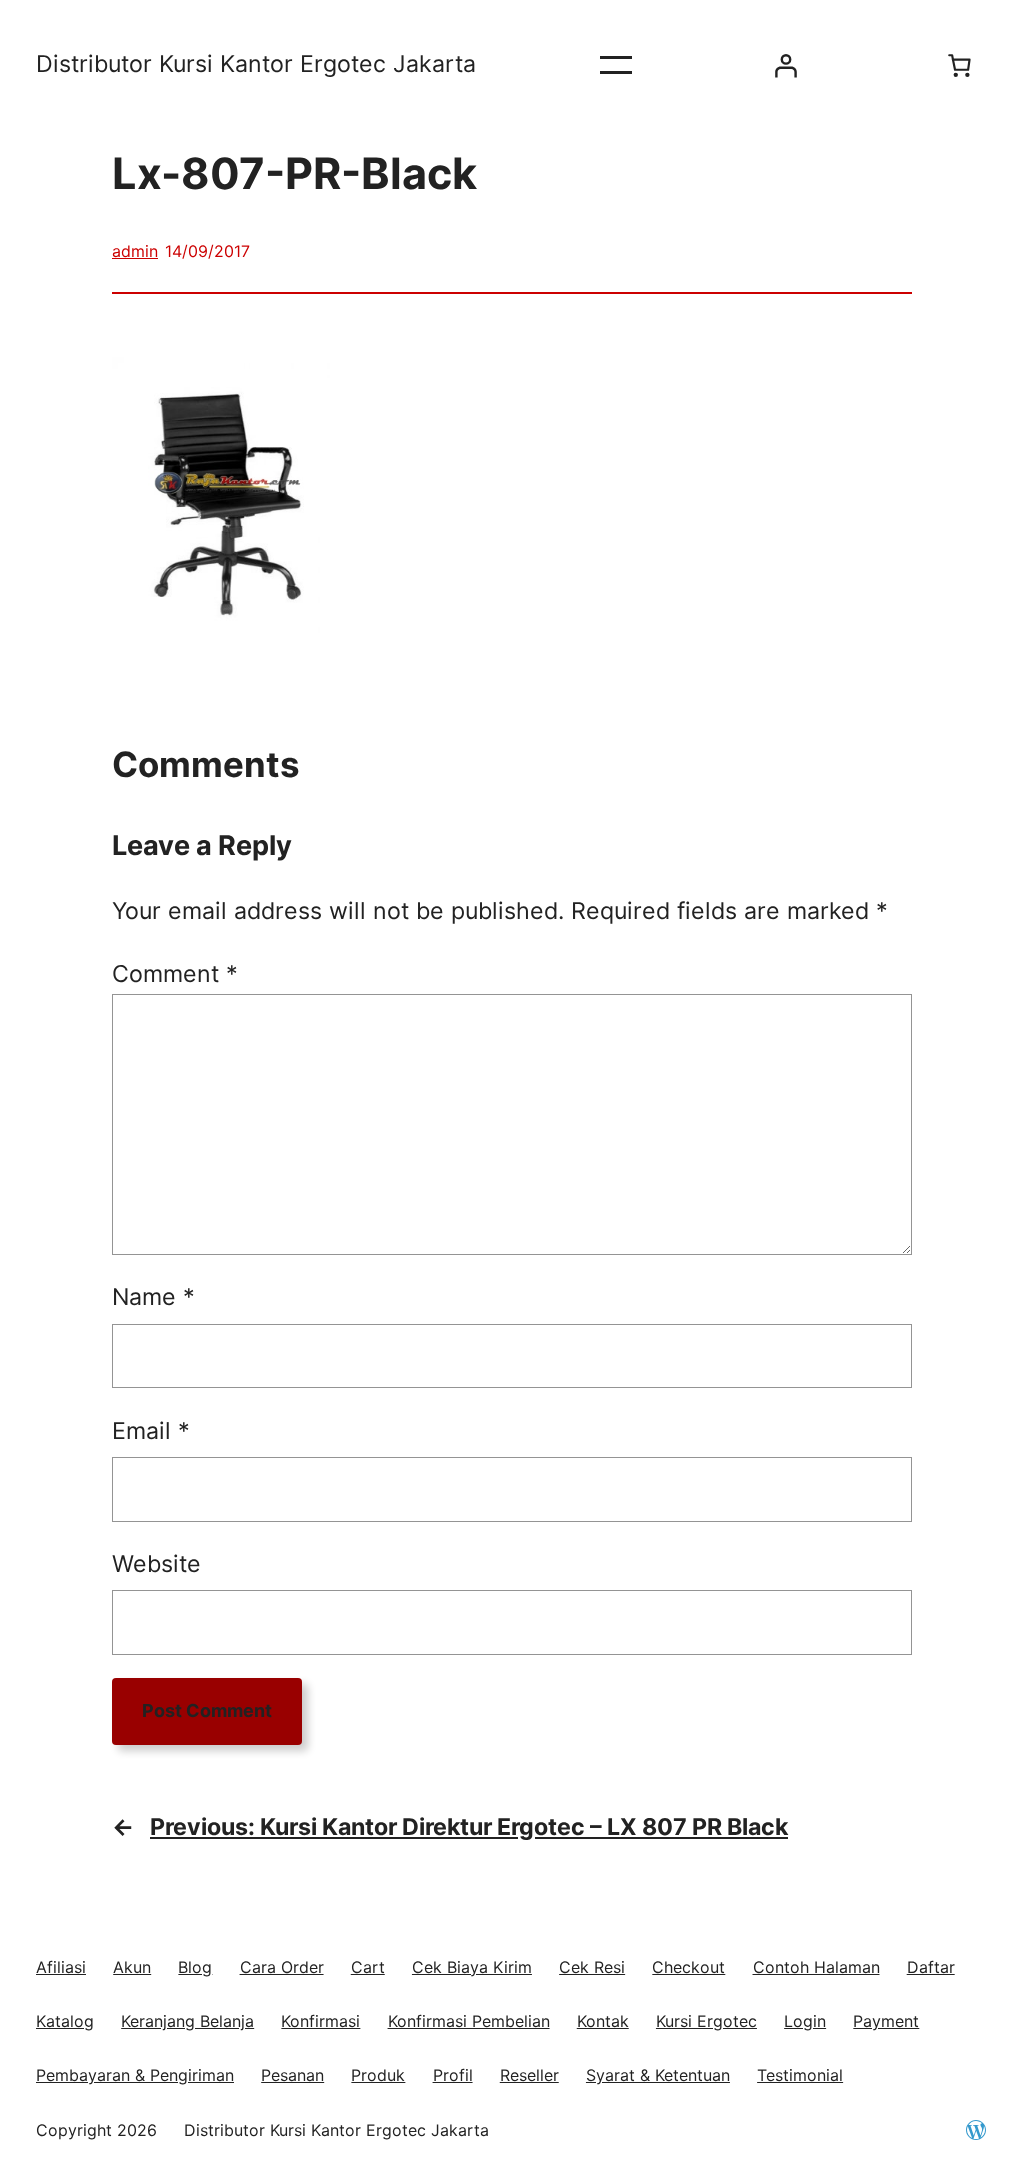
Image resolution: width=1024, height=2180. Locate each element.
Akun (132, 1967)
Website (156, 1564)
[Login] (785, 65)
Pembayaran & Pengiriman (135, 2075)
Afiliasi (61, 1967)
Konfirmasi (320, 2021)
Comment (175, 974)
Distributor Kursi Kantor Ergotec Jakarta (256, 64)
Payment (886, 2021)
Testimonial (800, 2075)
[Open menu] (616, 65)
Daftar (931, 1967)
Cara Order (282, 1967)
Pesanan (292, 2075)
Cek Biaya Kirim (472, 1967)
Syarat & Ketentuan (658, 2075)
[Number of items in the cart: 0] (959, 65)
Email (151, 1431)
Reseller (529, 2075)
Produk (378, 2075)
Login (805, 2021)
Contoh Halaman (816, 1967)
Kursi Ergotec (706, 2021)
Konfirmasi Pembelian (469, 2021)
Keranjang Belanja (187, 2021)
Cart (368, 1967)
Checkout (688, 1967)
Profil (453, 2075)
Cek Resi (592, 1967)
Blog (195, 1967)
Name (153, 1297)
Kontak (603, 2021)
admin (135, 251)
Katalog (65, 2021)
